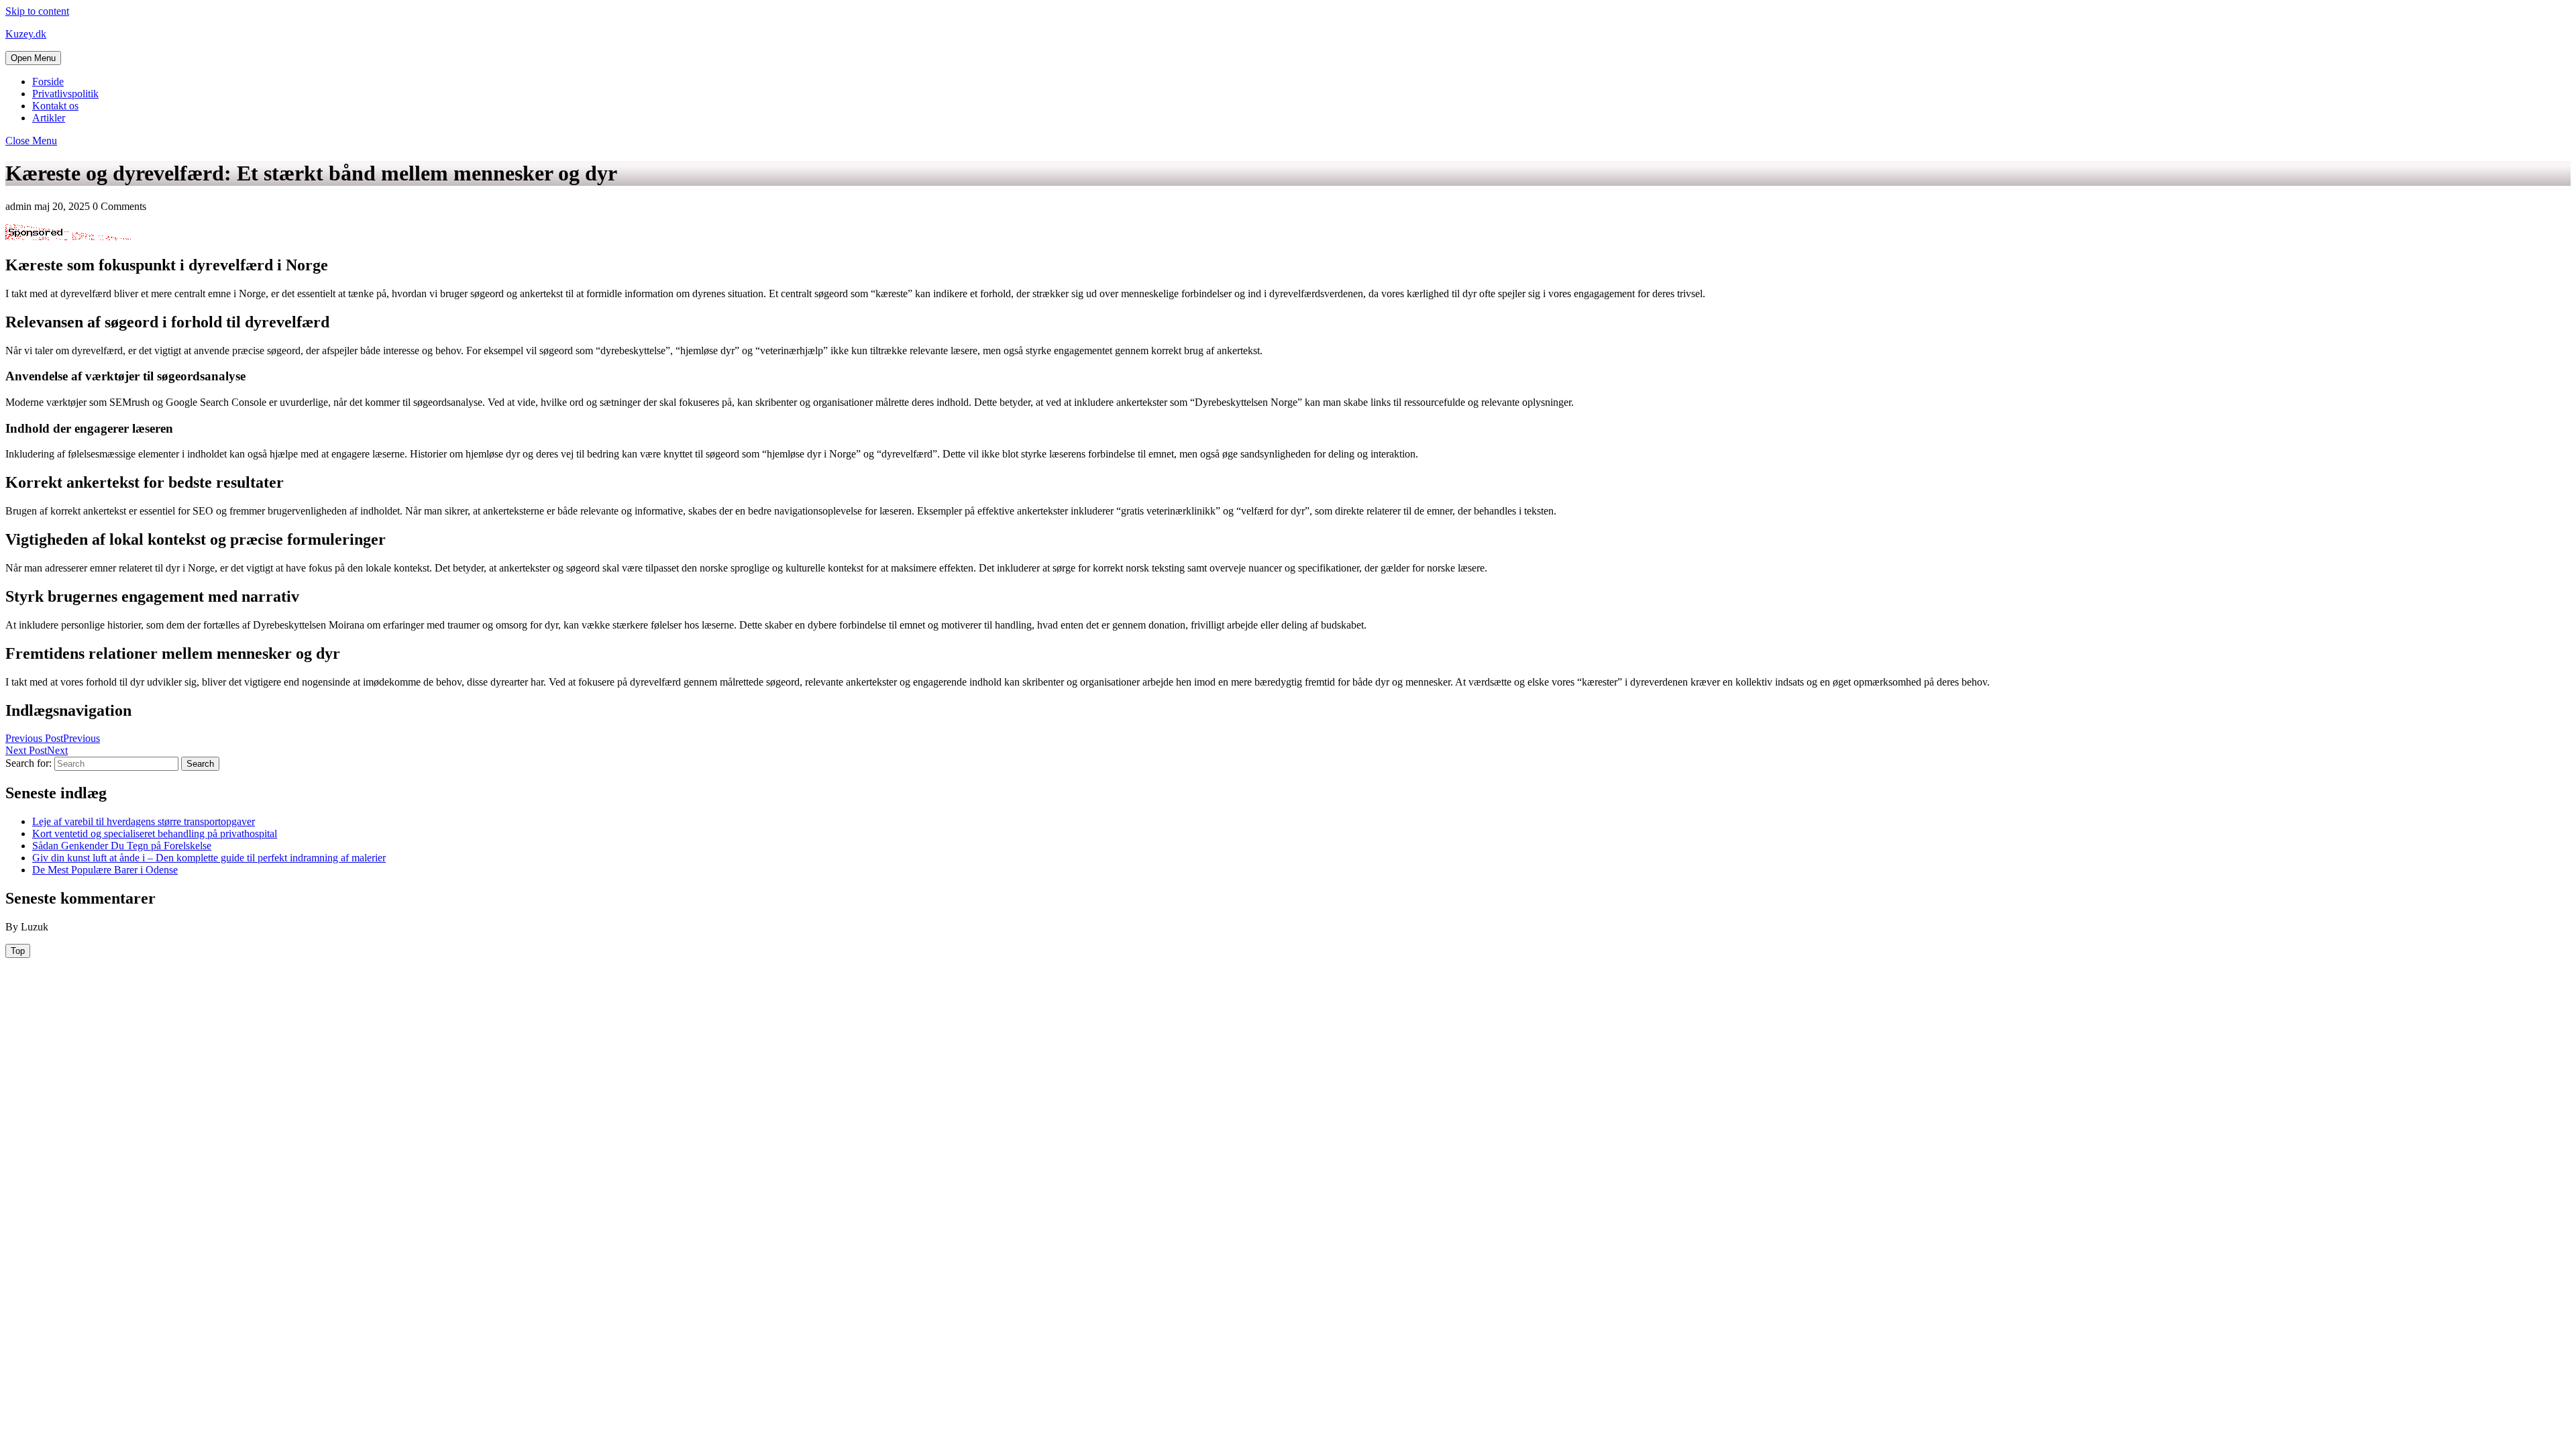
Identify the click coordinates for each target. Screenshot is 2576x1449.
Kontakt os (55, 106)
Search (200, 764)
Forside (48, 82)
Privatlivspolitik (65, 94)
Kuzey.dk (26, 34)
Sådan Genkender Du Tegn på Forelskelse (122, 846)
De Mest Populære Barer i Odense (105, 870)
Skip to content (37, 11)
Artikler (49, 118)
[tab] (33, 58)
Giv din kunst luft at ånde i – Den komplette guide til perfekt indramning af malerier (209, 858)
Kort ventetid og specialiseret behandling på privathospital (155, 834)
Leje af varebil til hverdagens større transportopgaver (144, 821)
